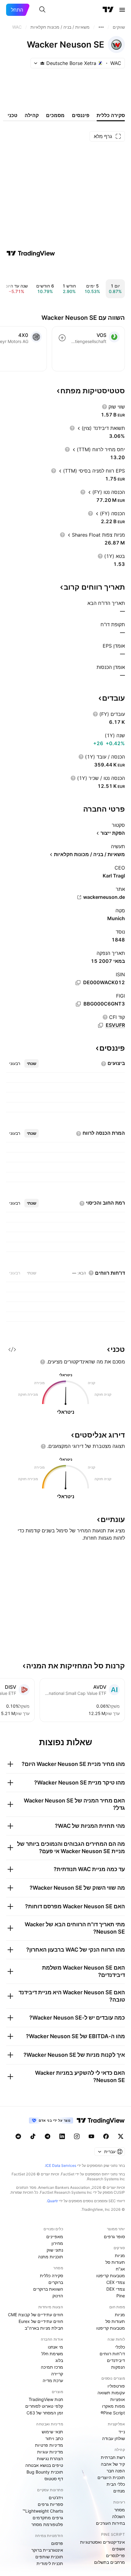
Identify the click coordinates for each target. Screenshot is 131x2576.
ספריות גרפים (50, 2504)
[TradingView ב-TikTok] (33, 2136)
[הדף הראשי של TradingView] (108, 10)
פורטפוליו (116, 2386)
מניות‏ (120, 2255)
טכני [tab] (12, 115)
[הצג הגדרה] (104, 407)
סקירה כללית (51, 2276)
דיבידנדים (116, 2360)
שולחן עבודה (113, 2438)
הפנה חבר (116, 2471)
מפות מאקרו (113, 2406)
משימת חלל (52, 2354)
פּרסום (57, 2543)
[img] (42, 63)
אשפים (119, 2549)
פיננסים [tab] (81, 115)
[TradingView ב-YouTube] (91, 2136)
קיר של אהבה (113, 2464)
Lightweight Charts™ (43, 2511)
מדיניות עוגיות (50, 2452)
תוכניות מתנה (51, 2257)
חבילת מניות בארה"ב (44, 2328)
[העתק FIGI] (78, 1004)
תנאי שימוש (52, 2432)
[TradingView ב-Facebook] (106, 2136)
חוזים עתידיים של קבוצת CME (35, 2315)
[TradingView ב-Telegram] (48, 2136)
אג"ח (120, 2269)
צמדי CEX (116, 2282)
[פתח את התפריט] (122, 10)
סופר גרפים (114, 2237)
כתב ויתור (54, 2438)
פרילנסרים (115, 2555)
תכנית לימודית (50, 2563)
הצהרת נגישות (50, 2458)
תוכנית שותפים (49, 2557)
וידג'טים (56, 2497)
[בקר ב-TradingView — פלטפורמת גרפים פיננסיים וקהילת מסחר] (31, 253)
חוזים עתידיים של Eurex (41, 2321)
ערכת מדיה (53, 2380)
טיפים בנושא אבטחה (44, 2465)
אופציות (118, 2399)
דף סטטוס (54, 2479)
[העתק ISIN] (78, 983)
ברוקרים (56, 2282)
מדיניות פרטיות (49, 2445)
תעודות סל (115, 2262)
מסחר (120, 2510)
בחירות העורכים (110, 2523)
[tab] (32, 1063)
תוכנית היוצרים (111, 2477)
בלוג (59, 2360)
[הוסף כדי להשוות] (62, 338)
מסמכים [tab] (55, 115)
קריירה (57, 2374)
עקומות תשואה (111, 2393)
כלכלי (120, 2347)
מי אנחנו (55, 2347)
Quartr (53, 2201)
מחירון (57, 2243)
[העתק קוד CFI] (101, 1025)
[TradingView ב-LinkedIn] (62, 2136)
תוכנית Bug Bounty (45, 2472)
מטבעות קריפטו (111, 2276)
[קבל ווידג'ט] (12, 1349)
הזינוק (58, 2296)
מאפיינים (55, 2237)
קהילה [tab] (32, 115)
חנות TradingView (46, 2399)
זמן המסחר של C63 (45, 2413)
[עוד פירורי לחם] (101, 27)
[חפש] (42, 10)
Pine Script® (113, 2413)
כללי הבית (116, 2484)
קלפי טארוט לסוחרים (44, 2406)
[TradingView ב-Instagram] (77, 2136)
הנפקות (118, 2367)
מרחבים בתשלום (110, 2562)
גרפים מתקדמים (48, 2518)
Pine (121, 2296)
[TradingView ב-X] (121, 2136)
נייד (122, 2432)
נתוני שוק (55, 2250)
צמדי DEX (116, 2289)
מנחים (119, 2491)
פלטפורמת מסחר (47, 2524)
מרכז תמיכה (52, 2367)
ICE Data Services (61, 2165)
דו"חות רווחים (112, 2354)
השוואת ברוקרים (48, 2289)
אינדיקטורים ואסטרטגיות (103, 2542)
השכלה (119, 2516)
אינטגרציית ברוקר (47, 2550)
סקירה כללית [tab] (111, 115)
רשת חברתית (113, 2457)
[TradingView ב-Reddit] (18, 2136)
